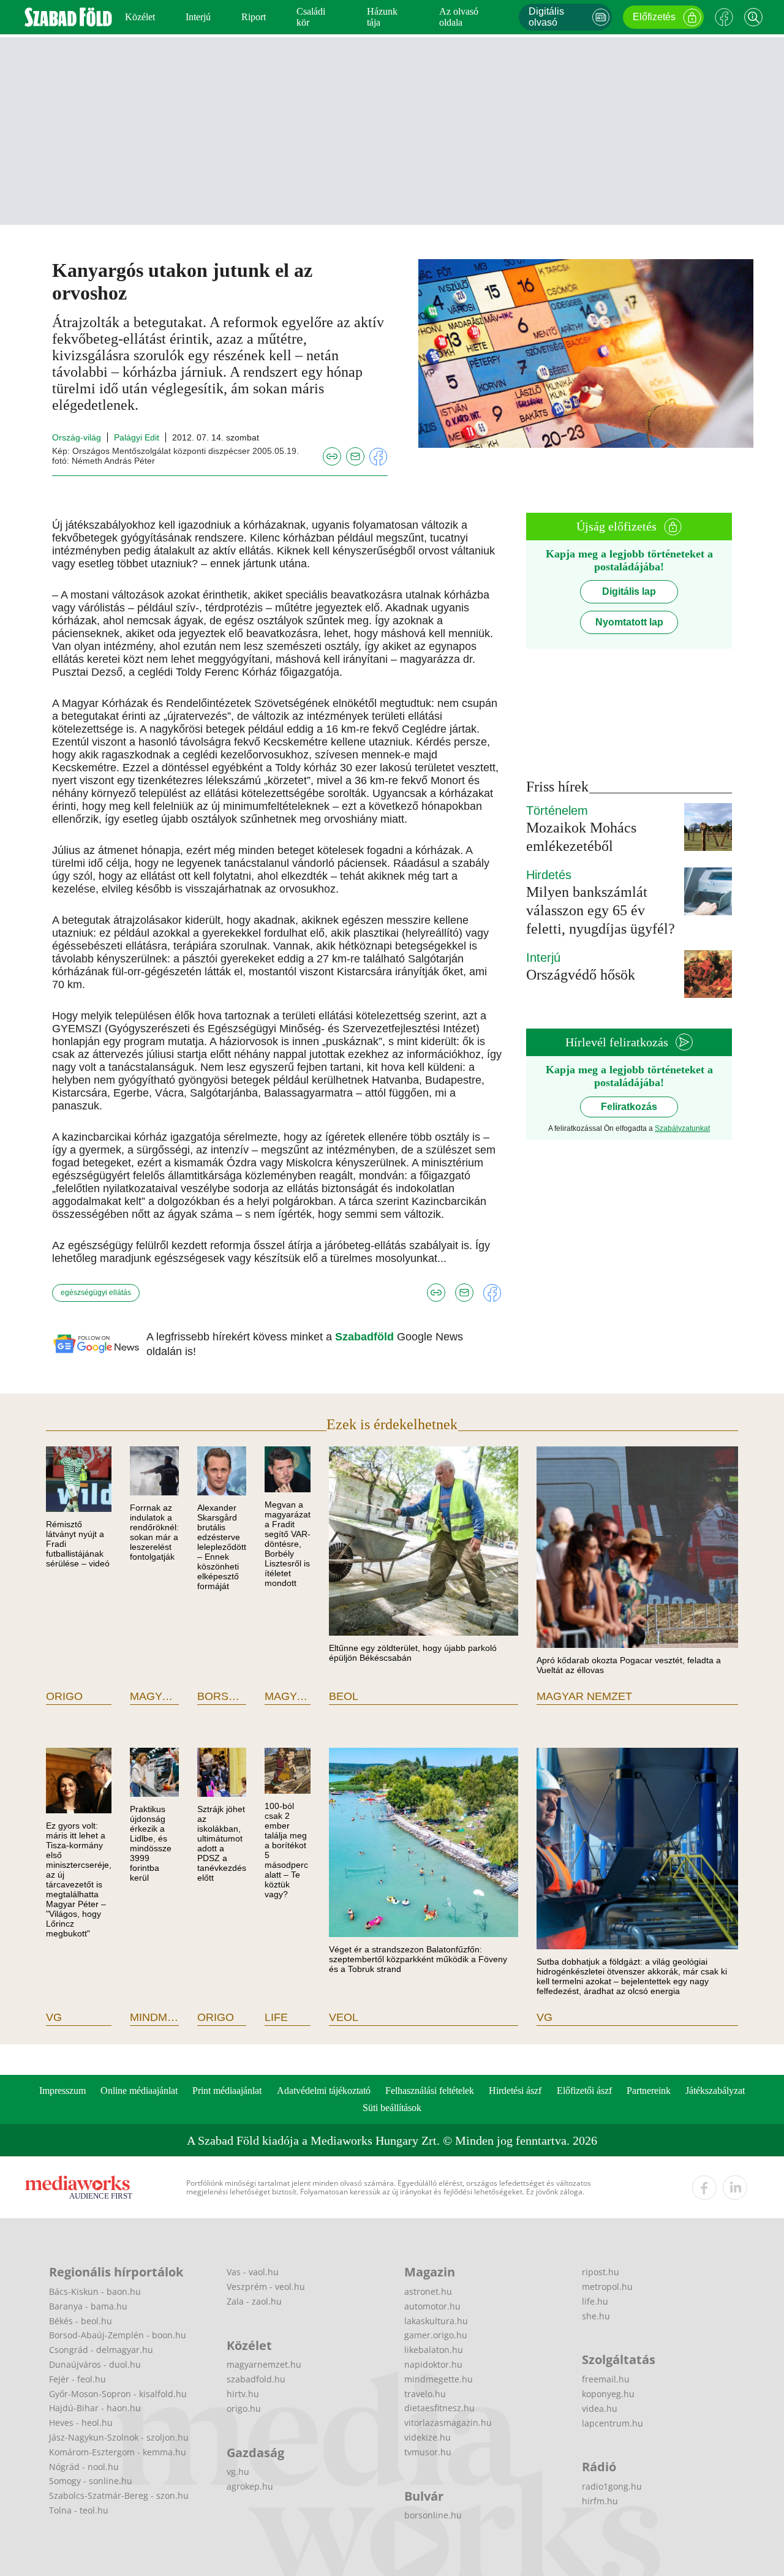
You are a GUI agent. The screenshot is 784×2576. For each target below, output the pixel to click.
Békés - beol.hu (81, 2321)
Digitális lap (629, 591)
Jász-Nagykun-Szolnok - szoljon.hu (119, 2437)
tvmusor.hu (428, 2452)
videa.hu (600, 2408)
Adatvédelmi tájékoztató (324, 2091)
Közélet (140, 17)
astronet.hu (428, 2291)
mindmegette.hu (439, 2379)
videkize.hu (428, 2437)
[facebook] (704, 2188)
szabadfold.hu (256, 2379)
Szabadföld (366, 1337)
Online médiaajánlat (139, 2091)
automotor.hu (432, 2306)
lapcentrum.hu (612, 2423)
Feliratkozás (629, 1107)
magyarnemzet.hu (264, 2364)
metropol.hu (607, 2287)
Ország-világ (77, 437)
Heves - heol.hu (81, 2423)
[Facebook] (724, 17)
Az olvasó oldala (459, 17)
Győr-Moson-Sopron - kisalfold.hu (118, 2394)
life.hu (595, 2301)
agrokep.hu (250, 2486)
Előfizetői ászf (584, 2091)
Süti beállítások (392, 2108)
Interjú (198, 17)
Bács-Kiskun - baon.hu (95, 2291)
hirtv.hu (243, 2394)
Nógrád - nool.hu (84, 2467)
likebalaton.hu (434, 2350)
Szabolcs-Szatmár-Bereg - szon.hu (119, 2495)
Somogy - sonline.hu (91, 2481)
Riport (254, 17)
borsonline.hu (433, 2515)
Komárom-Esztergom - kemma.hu (118, 2452)
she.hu (596, 2316)
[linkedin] (735, 2188)
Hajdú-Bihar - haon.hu (95, 2408)
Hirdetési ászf (515, 2091)
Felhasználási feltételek (430, 2091)
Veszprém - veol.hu (266, 2287)
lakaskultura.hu (436, 2321)
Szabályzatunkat (682, 1128)
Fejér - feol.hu (77, 2379)
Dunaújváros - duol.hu (95, 2364)
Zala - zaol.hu (254, 2301)
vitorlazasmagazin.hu (448, 2423)
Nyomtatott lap (629, 622)
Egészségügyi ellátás (96, 1293)
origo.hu (244, 2408)
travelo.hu (425, 2394)
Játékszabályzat (715, 2091)
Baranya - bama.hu (88, 2306)
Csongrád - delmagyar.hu (101, 2350)
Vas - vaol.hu (253, 2272)
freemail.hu (606, 2379)
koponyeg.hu (608, 2394)
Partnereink (649, 2091)
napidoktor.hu (433, 2364)
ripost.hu (601, 2272)
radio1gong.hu (612, 2486)
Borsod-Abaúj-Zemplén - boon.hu (118, 2335)
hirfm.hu (600, 2501)
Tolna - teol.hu (79, 2510)
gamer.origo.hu (436, 2335)
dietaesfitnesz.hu (439, 2408)
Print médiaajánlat (227, 2091)
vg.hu (238, 2472)
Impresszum (62, 2091)
